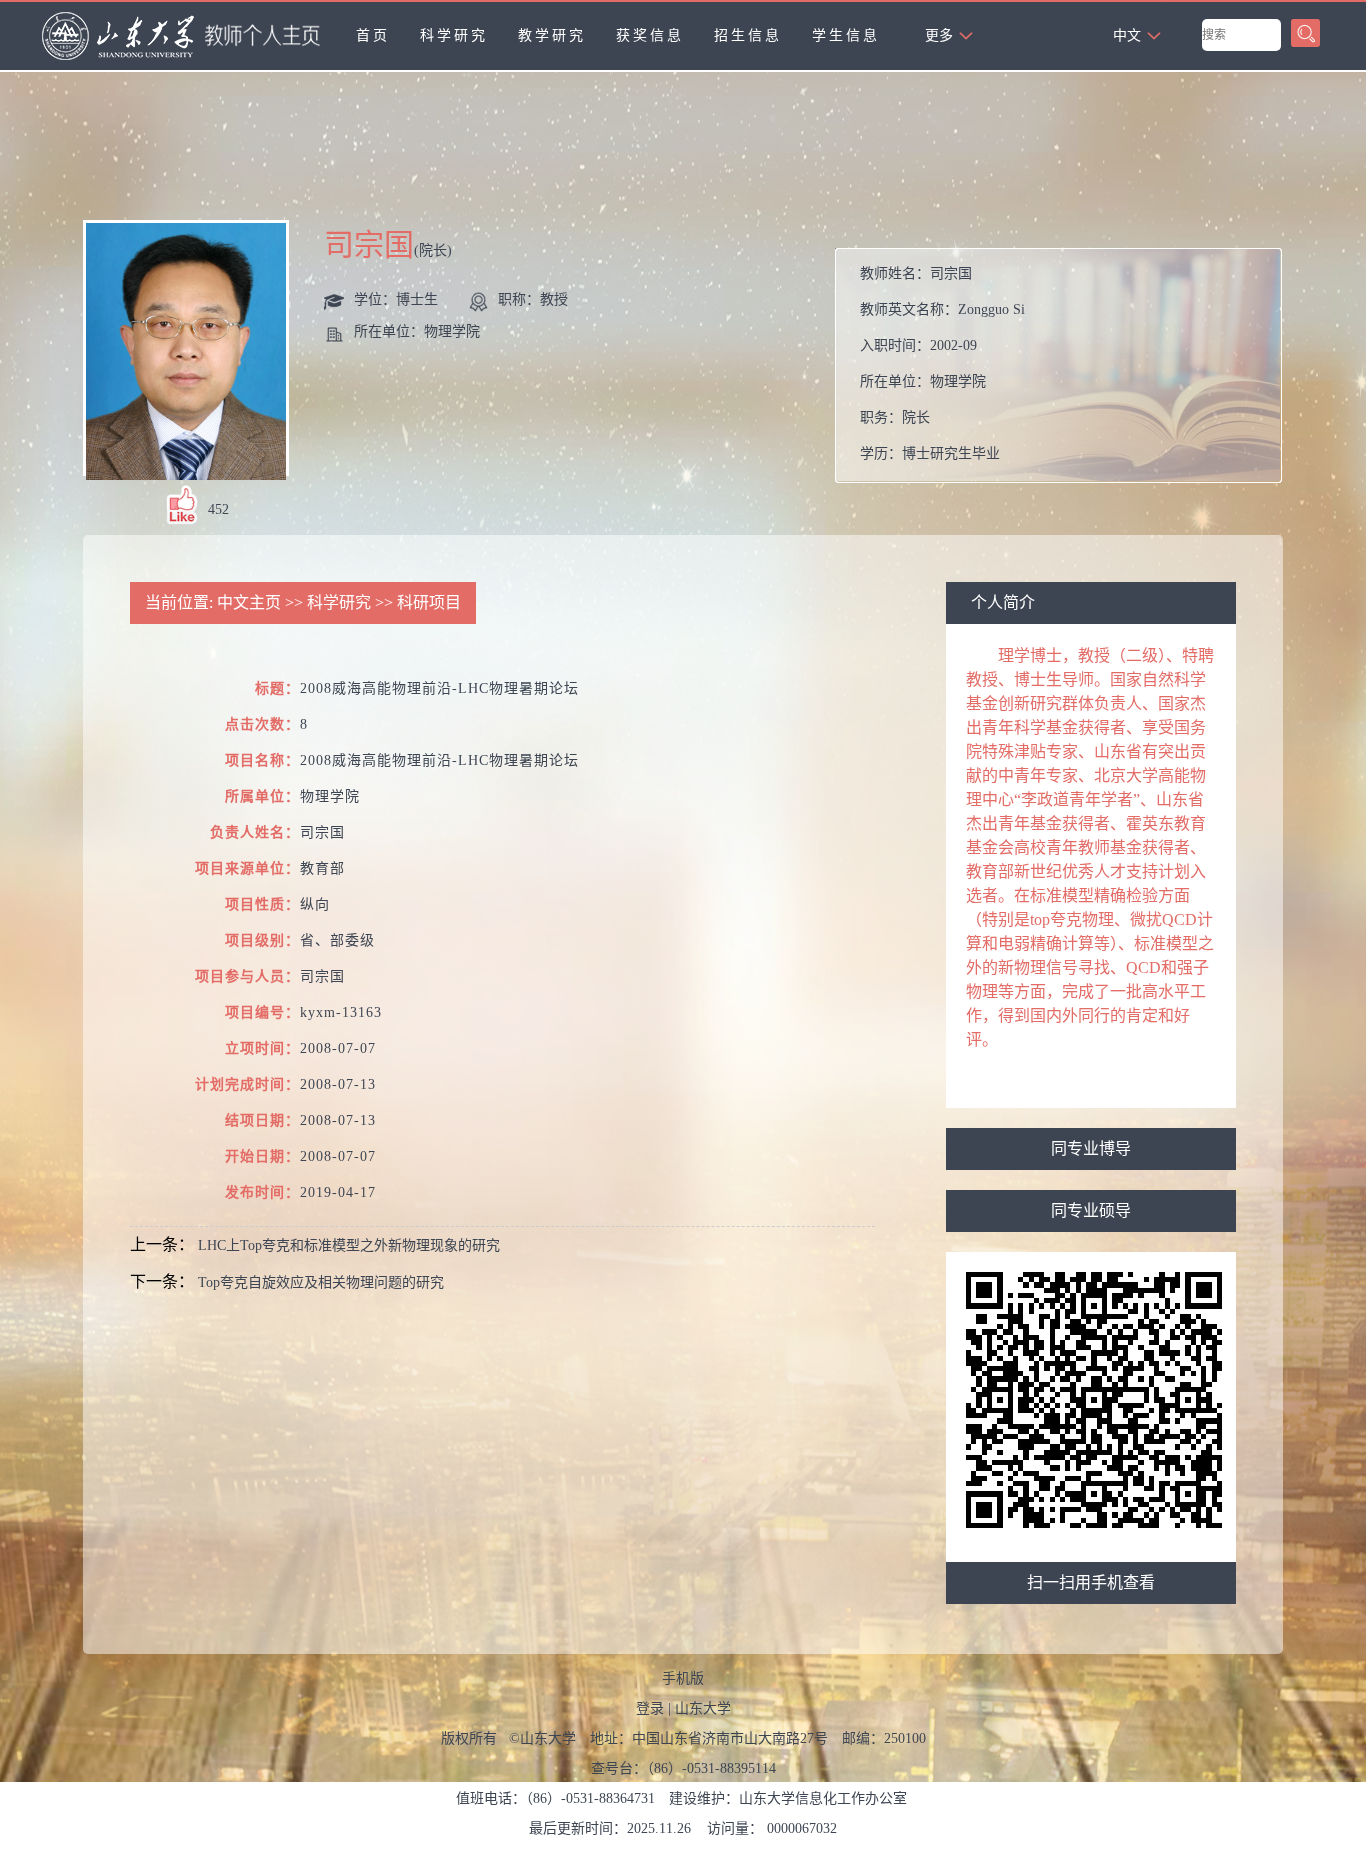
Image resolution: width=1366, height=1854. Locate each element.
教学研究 (552, 35)
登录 (650, 1708)
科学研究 (454, 35)
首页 (373, 35)
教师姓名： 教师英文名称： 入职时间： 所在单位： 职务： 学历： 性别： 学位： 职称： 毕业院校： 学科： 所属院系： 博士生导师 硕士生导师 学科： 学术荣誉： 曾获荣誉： (1066, 370)
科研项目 (429, 602)
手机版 (683, 1678)
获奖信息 (650, 35)
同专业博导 (1091, 1148)
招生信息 (748, 35)
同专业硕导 (1091, 1210)
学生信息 (846, 35)
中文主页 (249, 602)
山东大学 (703, 1708)
